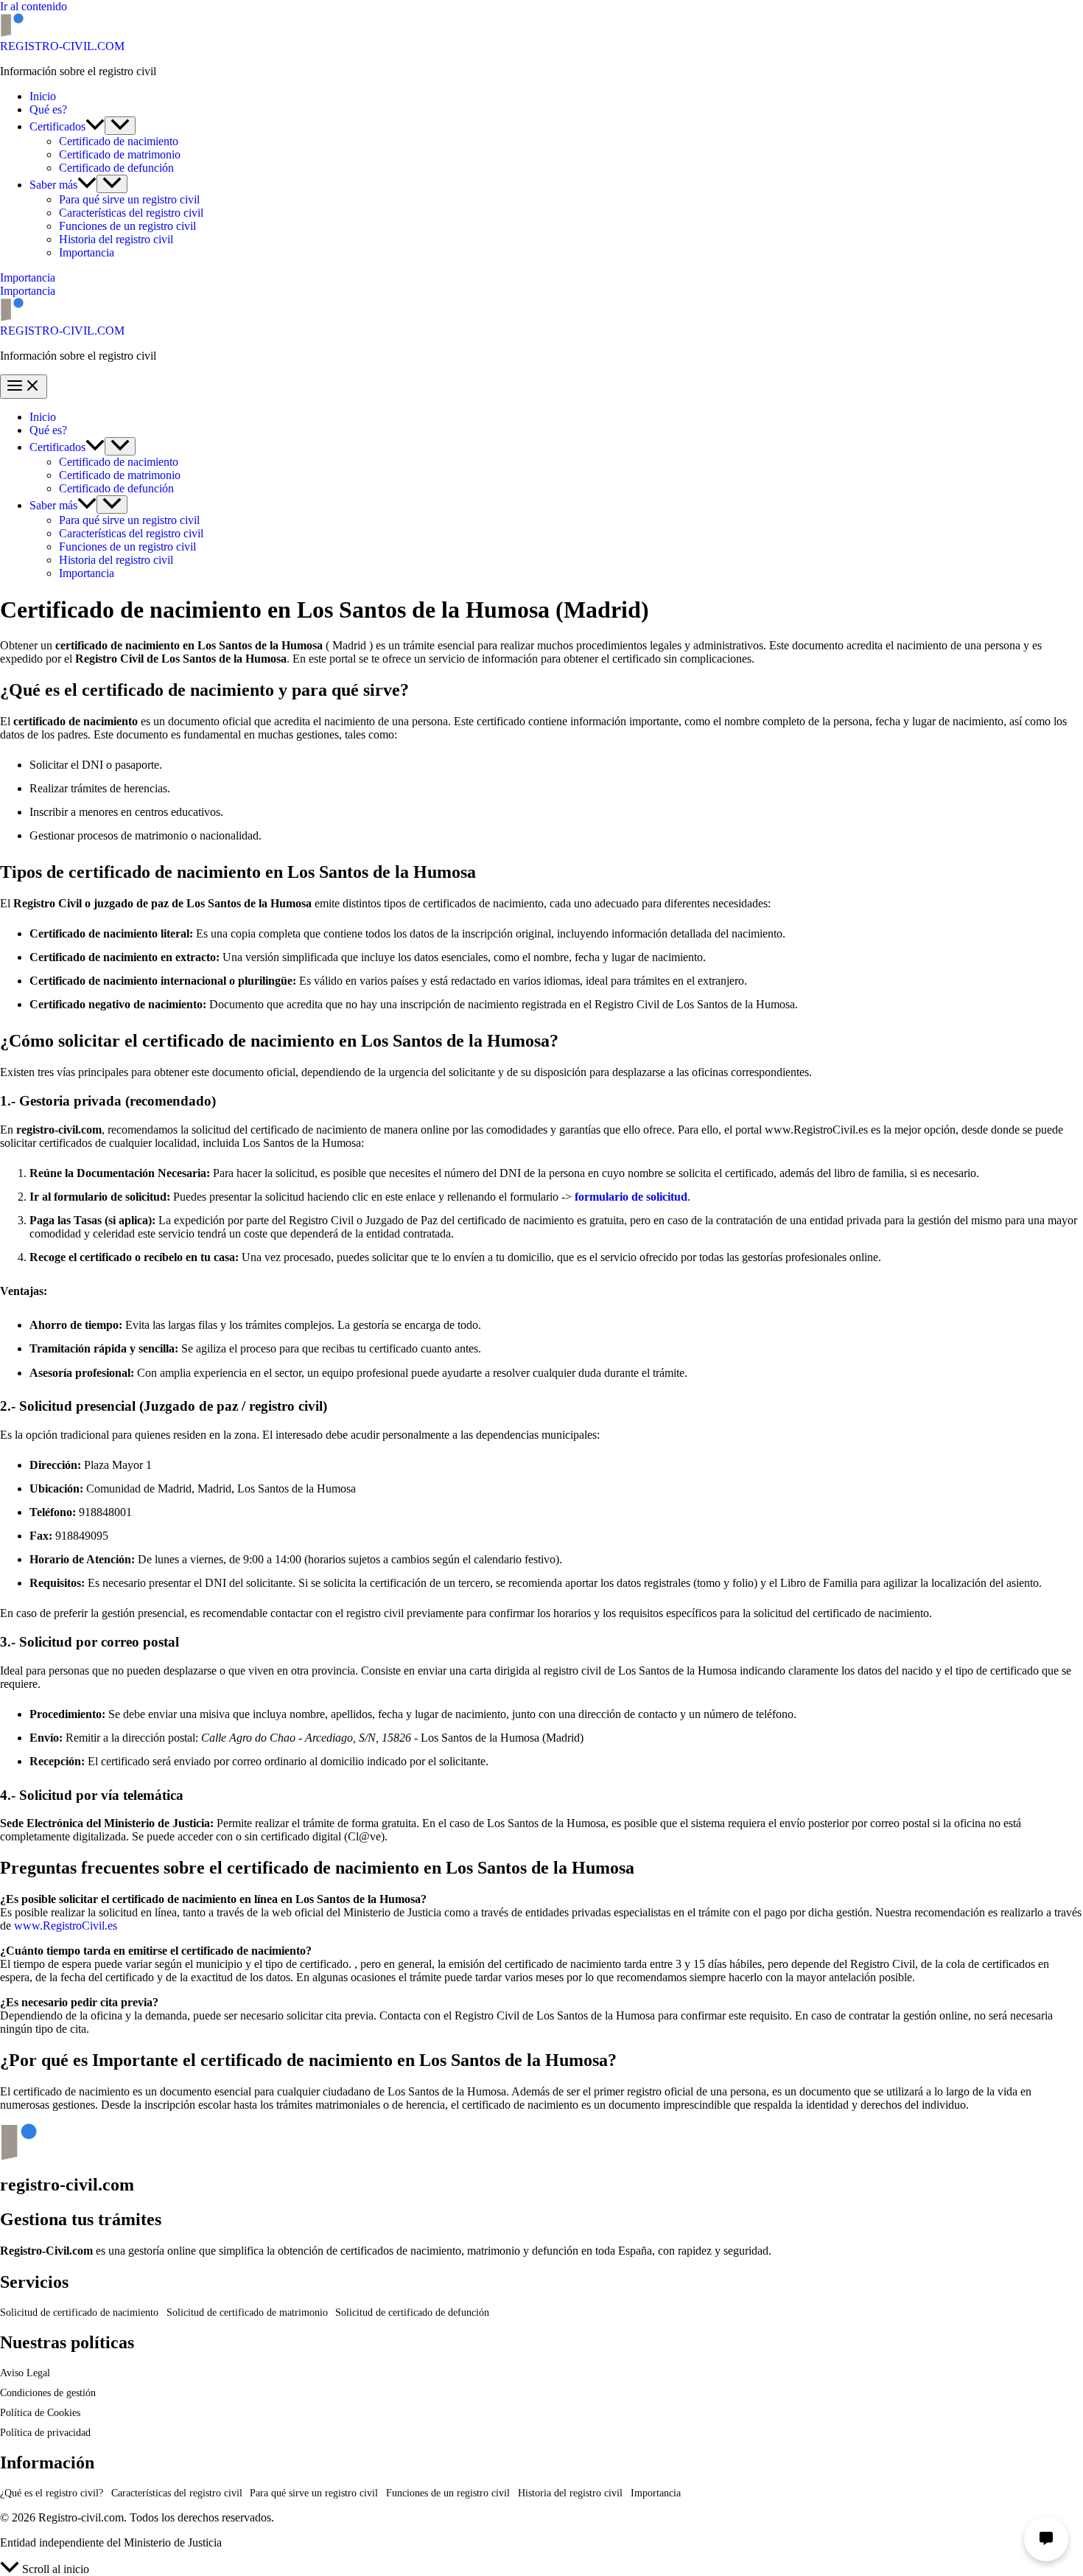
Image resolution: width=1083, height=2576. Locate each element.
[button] (95, 126)
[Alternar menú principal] (24, 387)
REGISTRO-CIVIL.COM (62, 46)
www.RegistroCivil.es (66, 1926)
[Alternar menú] (120, 126)
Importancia (28, 291)
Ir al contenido (34, 6)
